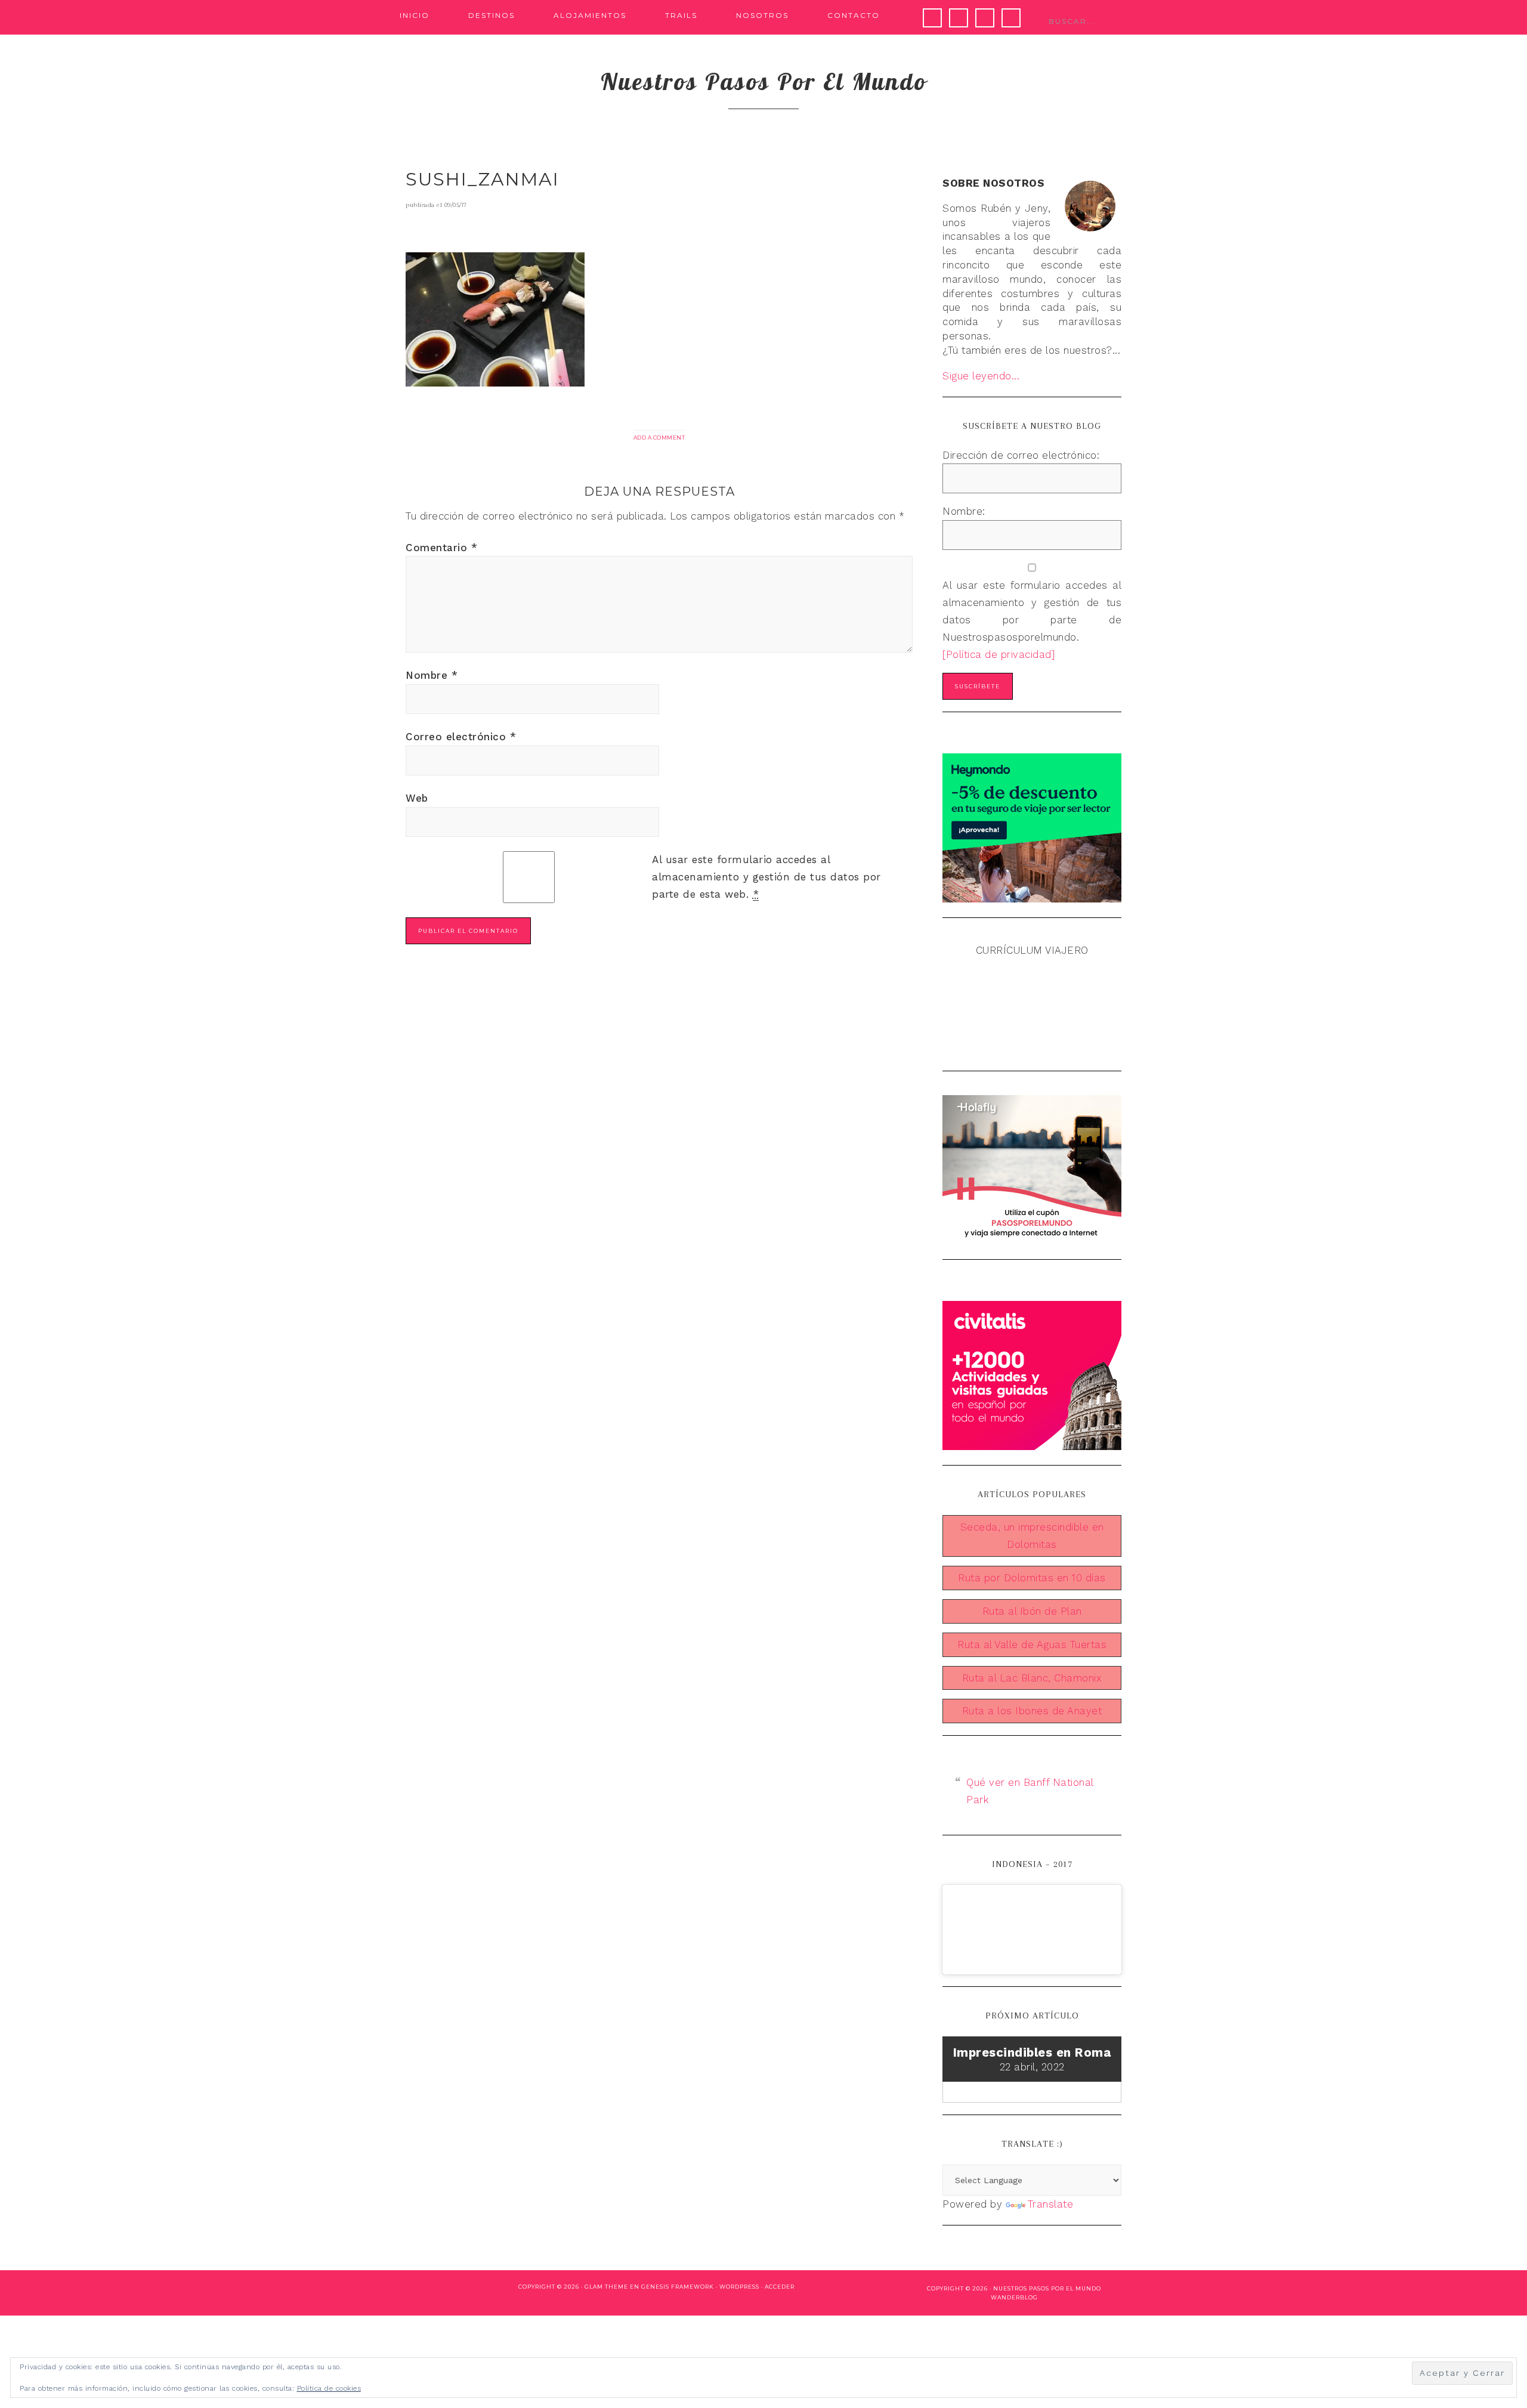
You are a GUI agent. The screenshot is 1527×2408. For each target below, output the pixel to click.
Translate (1051, 2204)
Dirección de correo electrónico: (1021, 455)
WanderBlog (1014, 2297)
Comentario (441, 548)
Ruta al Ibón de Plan (1032, 1611)
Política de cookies (329, 2388)
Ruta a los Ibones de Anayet (1032, 1711)
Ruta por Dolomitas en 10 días (1032, 1578)
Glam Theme (606, 2287)
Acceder (780, 2287)
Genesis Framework (678, 2287)
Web (417, 798)
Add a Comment (659, 438)
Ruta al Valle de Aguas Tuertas (1032, 1645)
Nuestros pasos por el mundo (764, 81)
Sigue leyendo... (981, 376)
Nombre (432, 675)
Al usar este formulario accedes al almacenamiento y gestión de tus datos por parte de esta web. (766, 877)
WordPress (739, 2287)
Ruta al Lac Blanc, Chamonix (1032, 1678)
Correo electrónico (461, 737)
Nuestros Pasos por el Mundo (1047, 2288)
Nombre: (964, 511)
